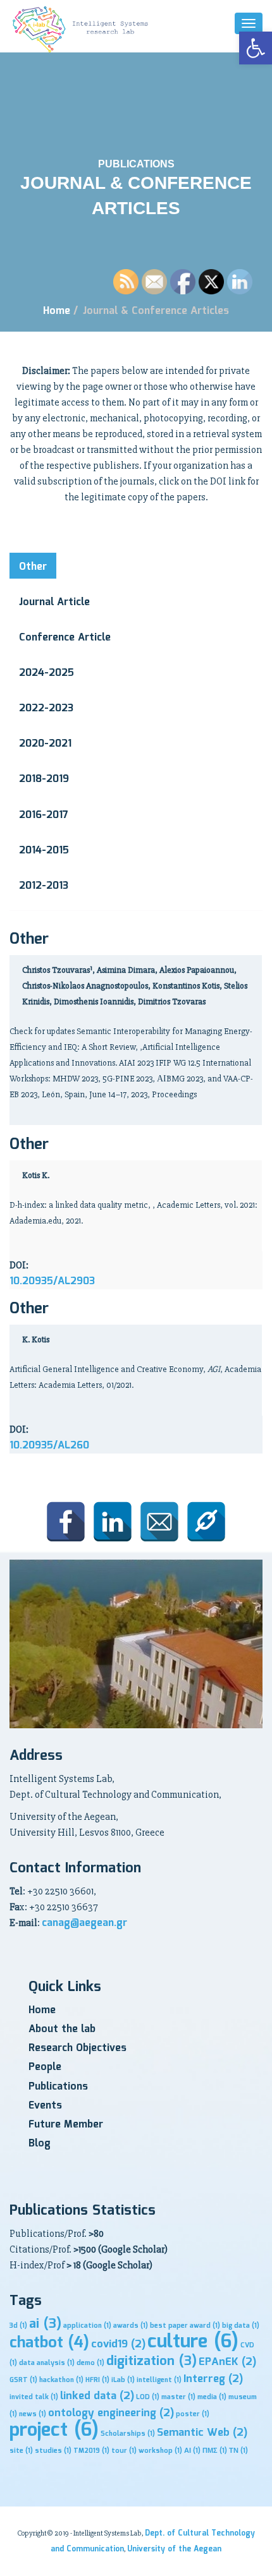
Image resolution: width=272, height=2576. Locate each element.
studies (53, 2451)
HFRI (97, 2380)
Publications (58, 2087)
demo (90, 2363)
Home (57, 311)
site (21, 2451)
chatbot (49, 2343)
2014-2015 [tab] (44, 851)
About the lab (62, 2029)
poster (193, 2414)
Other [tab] (33, 567)
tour (124, 2451)
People (45, 2067)
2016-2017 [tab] (44, 815)
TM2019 (91, 2451)
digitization (151, 2362)
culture (193, 2342)
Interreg (213, 2379)
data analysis (47, 2363)
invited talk (34, 2397)
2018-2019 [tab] (44, 779)
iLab (123, 2380)
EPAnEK (227, 2362)
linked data (97, 2396)
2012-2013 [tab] (44, 886)
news (33, 2414)
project (54, 2430)
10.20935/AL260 (49, 1446)
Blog (40, 2144)
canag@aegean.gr (84, 1923)
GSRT (23, 2380)
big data (241, 2326)
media (212, 2397)
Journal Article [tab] (54, 602)
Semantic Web (202, 2433)
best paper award (185, 2326)
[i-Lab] (82, 29)
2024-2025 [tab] (46, 673)
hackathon (61, 2380)
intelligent (159, 2380)
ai (45, 2324)
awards (131, 2326)
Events (45, 2106)
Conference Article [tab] (65, 638)
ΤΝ (238, 2451)
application (87, 2326)
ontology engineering (111, 2413)
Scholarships (128, 2434)
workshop (160, 2451)
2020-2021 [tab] (45, 744)
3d (18, 2326)
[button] (256, 48)
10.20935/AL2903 (52, 1281)
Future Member (66, 2125)
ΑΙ (192, 2451)
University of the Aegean (174, 2549)
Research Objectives (77, 2048)
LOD (148, 2397)
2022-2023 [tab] (46, 708)
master (178, 2397)
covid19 (118, 2344)
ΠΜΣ (215, 2451)
